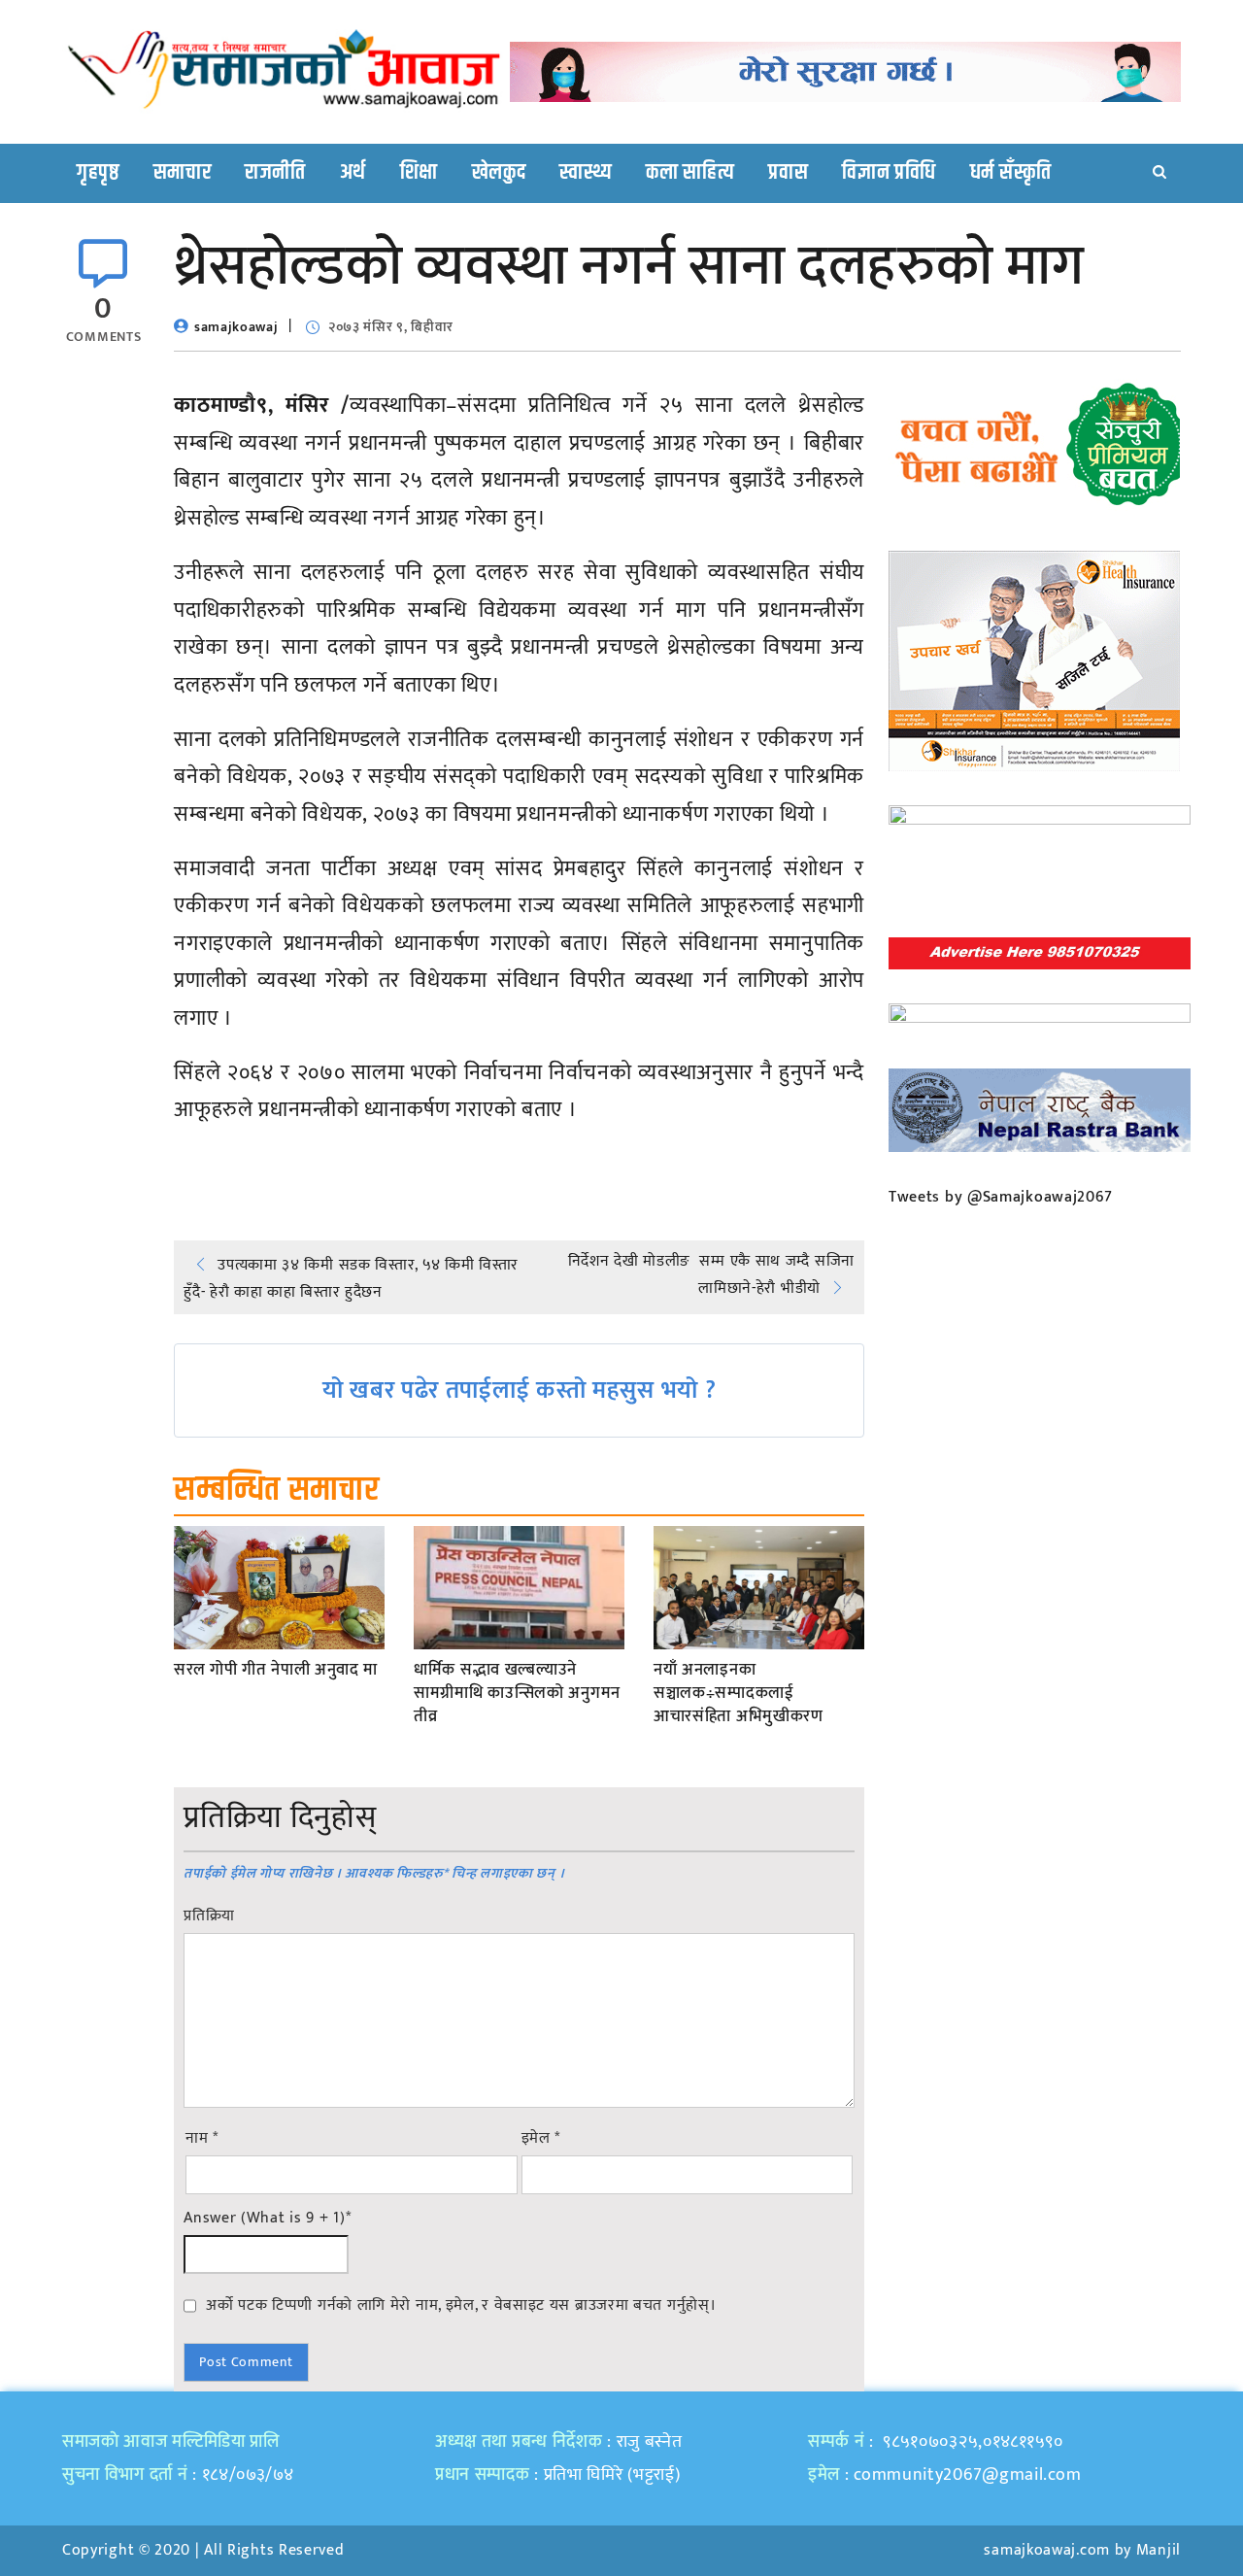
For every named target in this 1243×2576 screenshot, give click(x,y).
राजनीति (275, 173)
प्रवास (788, 173)
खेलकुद (499, 173)
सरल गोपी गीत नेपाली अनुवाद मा (276, 1671)
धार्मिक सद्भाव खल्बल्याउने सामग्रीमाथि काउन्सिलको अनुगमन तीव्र (517, 1694)
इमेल (541, 2139)
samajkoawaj (236, 327)
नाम (202, 2139)
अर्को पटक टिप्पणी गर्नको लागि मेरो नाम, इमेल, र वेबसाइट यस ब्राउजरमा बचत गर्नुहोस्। (461, 2305)
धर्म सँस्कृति (1011, 173)
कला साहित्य (690, 173)
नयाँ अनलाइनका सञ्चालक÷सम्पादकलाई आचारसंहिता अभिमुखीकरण (739, 1694)
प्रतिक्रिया (209, 1916)
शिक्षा (419, 173)
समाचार (183, 173)
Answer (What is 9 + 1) (267, 2219)
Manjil (1159, 2550)
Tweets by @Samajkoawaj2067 (1001, 1197)
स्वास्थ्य (586, 173)
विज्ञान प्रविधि (889, 173)
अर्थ (353, 173)
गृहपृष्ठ (98, 173)
